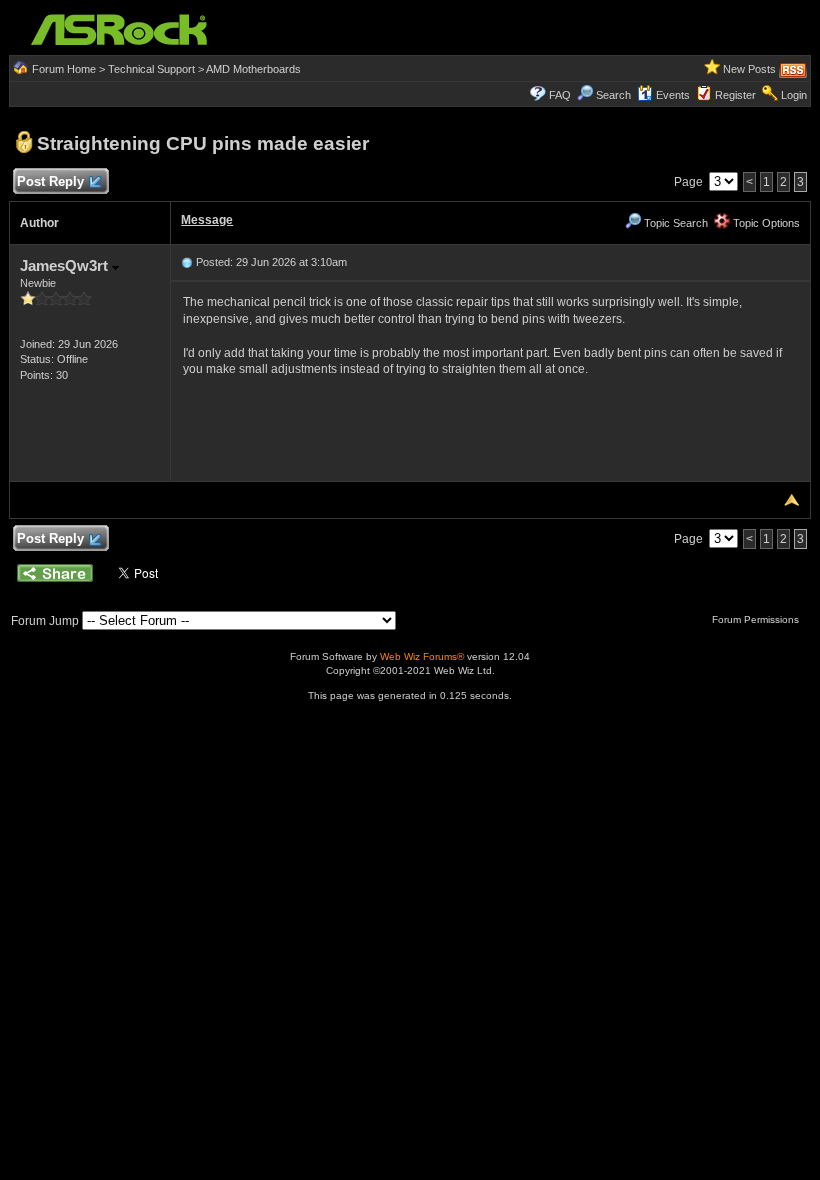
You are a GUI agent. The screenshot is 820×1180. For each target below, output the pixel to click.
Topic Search (674, 223)
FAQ (560, 95)
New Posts (749, 69)
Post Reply (50, 181)
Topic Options (765, 223)
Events (673, 95)
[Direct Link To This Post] (187, 262)
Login (794, 95)
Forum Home (64, 69)
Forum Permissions (757, 619)
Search (613, 95)
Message (207, 220)
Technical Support (151, 69)
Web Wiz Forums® (422, 656)
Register (735, 95)
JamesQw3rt (66, 265)
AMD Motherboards (253, 69)
